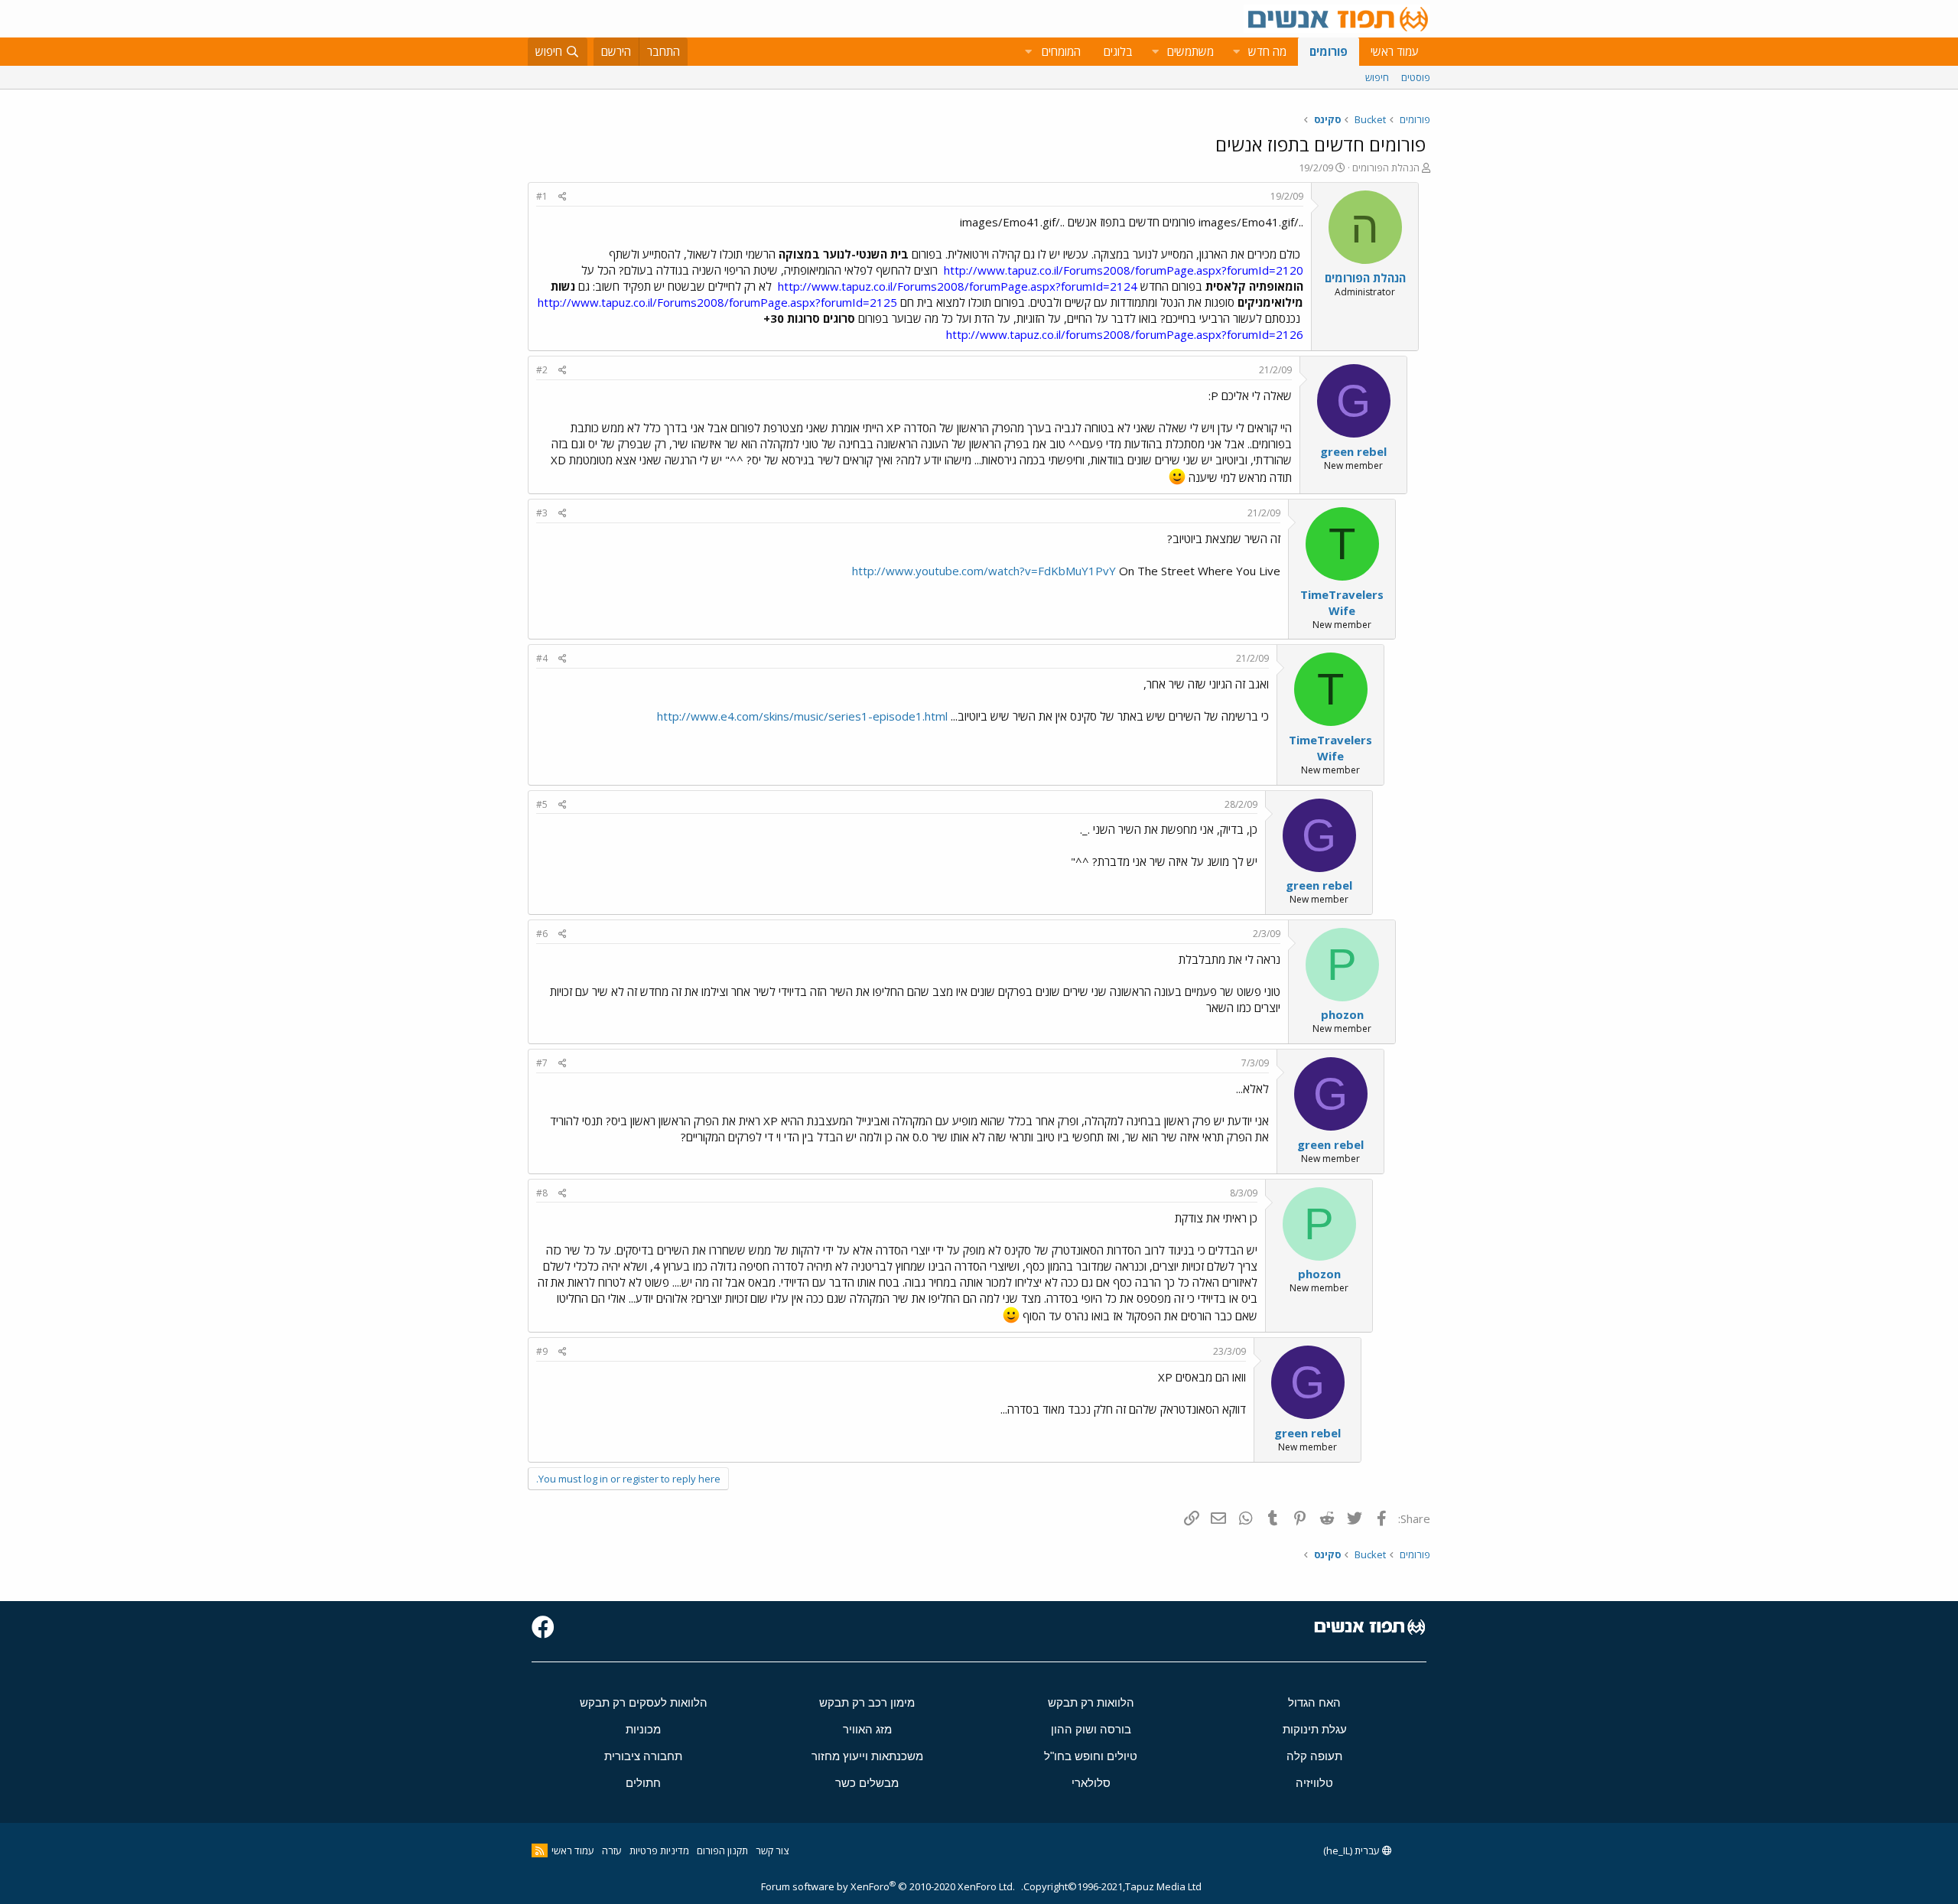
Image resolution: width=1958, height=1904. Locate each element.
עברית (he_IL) (1353, 1850)
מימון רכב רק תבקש (867, 1702)
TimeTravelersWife (1342, 602)
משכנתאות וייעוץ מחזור (867, 1756)
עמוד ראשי (1395, 51)
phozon (1342, 1014)
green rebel (1353, 451)
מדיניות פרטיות (659, 1850)
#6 (542, 934)
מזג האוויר (867, 1729)
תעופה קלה (1314, 1756)
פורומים (1329, 51)
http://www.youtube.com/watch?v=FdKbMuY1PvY (984, 571)
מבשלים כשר (867, 1783)
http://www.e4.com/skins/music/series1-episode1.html (802, 716)
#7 (542, 1063)
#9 (542, 1351)
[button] (1236, 52)
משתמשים (1190, 51)
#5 (542, 804)
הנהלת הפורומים (1386, 168)
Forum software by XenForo (888, 1886)
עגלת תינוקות (1315, 1729)
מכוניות (643, 1729)
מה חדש (1267, 51)
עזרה (612, 1850)
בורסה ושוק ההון (1091, 1729)
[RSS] (540, 1850)
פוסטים (1416, 77)
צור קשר (772, 1850)
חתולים (643, 1783)
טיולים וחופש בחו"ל (1091, 1756)
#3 (542, 513)
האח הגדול (1314, 1702)
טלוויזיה (1314, 1783)
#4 (542, 658)
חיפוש (1377, 77)
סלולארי (1091, 1783)
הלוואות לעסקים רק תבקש (644, 1702)
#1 (542, 196)
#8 (542, 1193)
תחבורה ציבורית (643, 1756)
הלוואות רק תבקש (1091, 1702)
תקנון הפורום (722, 1850)
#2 (542, 370)
